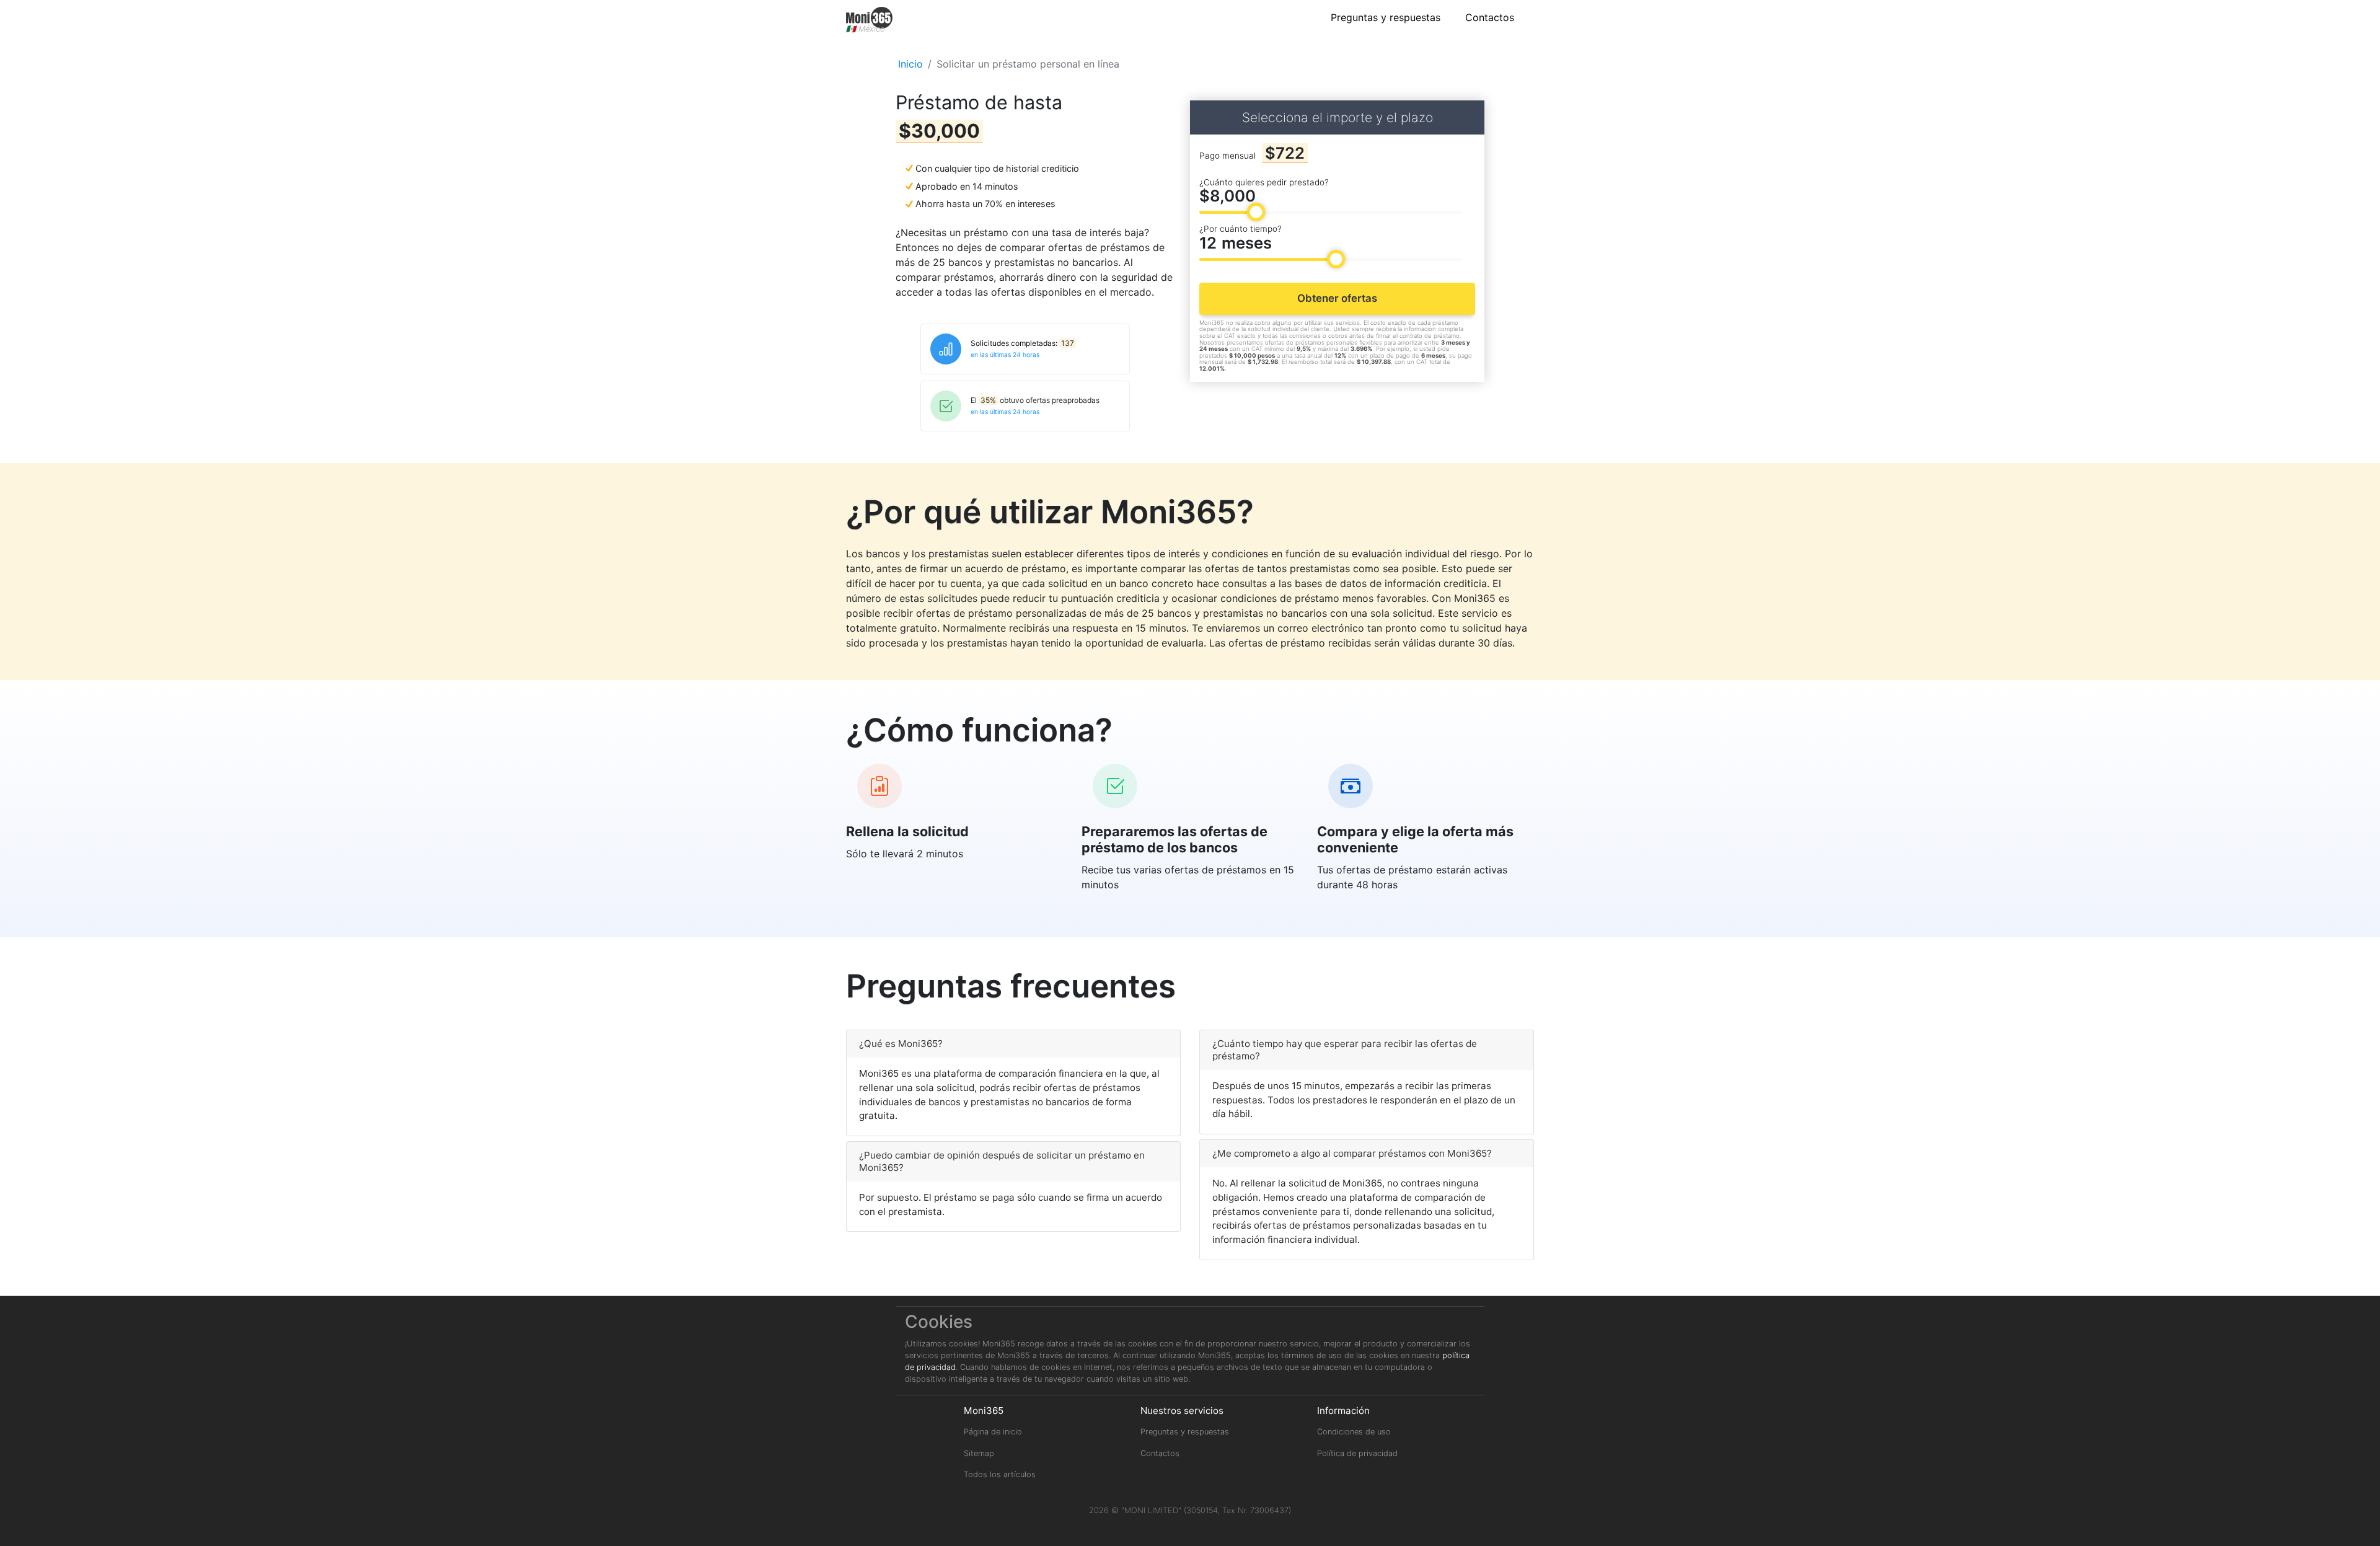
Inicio (910, 64)
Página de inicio (993, 1432)
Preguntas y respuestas (1386, 17)
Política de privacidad (1357, 1453)
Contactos (1490, 17)
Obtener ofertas (1337, 298)
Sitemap (979, 1453)
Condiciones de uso (1354, 1432)
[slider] (1256, 212)
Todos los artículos (1000, 1474)
